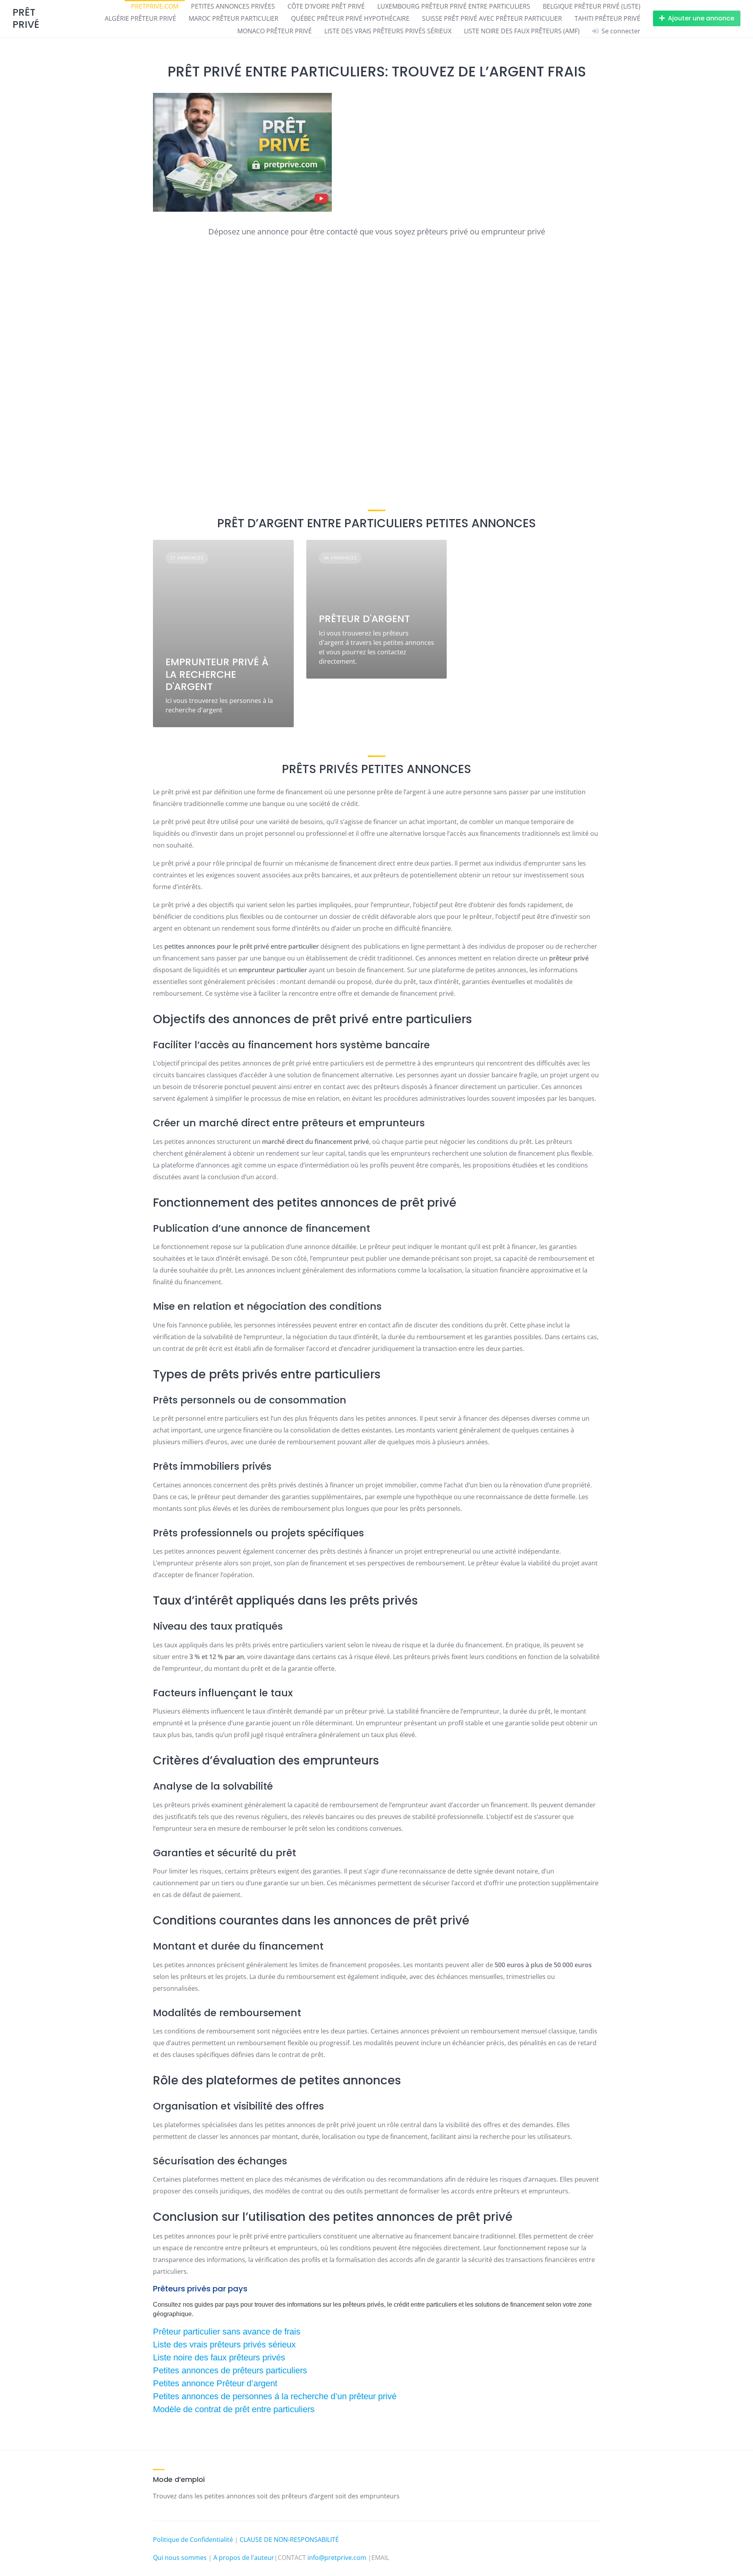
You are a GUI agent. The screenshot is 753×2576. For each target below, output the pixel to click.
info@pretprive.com (337, 2558)
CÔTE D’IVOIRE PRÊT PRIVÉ (326, 6)
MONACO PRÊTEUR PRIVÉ (275, 31)
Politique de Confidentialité (193, 2540)
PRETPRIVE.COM (155, 6)
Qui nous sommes (180, 2558)
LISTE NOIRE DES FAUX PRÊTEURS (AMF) (522, 31)
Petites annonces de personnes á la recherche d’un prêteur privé (275, 2396)
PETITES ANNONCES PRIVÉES (233, 6)
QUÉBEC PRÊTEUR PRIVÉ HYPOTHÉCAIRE (350, 18)
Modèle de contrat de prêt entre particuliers (234, 2409)
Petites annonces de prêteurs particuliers (230, 2370)
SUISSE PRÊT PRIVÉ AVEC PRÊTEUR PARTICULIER (492, 18)
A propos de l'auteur (244, 2558)
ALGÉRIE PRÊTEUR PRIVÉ (140, 18)
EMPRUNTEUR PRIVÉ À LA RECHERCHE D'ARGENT (217, 674)
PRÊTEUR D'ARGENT (364, 619)
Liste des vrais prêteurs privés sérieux (224, 2345)
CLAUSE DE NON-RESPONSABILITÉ (289, 2540)
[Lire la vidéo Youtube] (376, 371)
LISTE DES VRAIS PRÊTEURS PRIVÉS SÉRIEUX (388, 31)
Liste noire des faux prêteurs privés (219, 2357)
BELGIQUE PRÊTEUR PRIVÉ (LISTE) (592, 6)
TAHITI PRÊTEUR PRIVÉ (607, 18)
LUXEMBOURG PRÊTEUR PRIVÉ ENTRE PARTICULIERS (454, 6)
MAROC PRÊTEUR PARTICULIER (234, 18)
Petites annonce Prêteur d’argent (215, 2383)
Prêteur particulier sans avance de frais (227, 2332)
